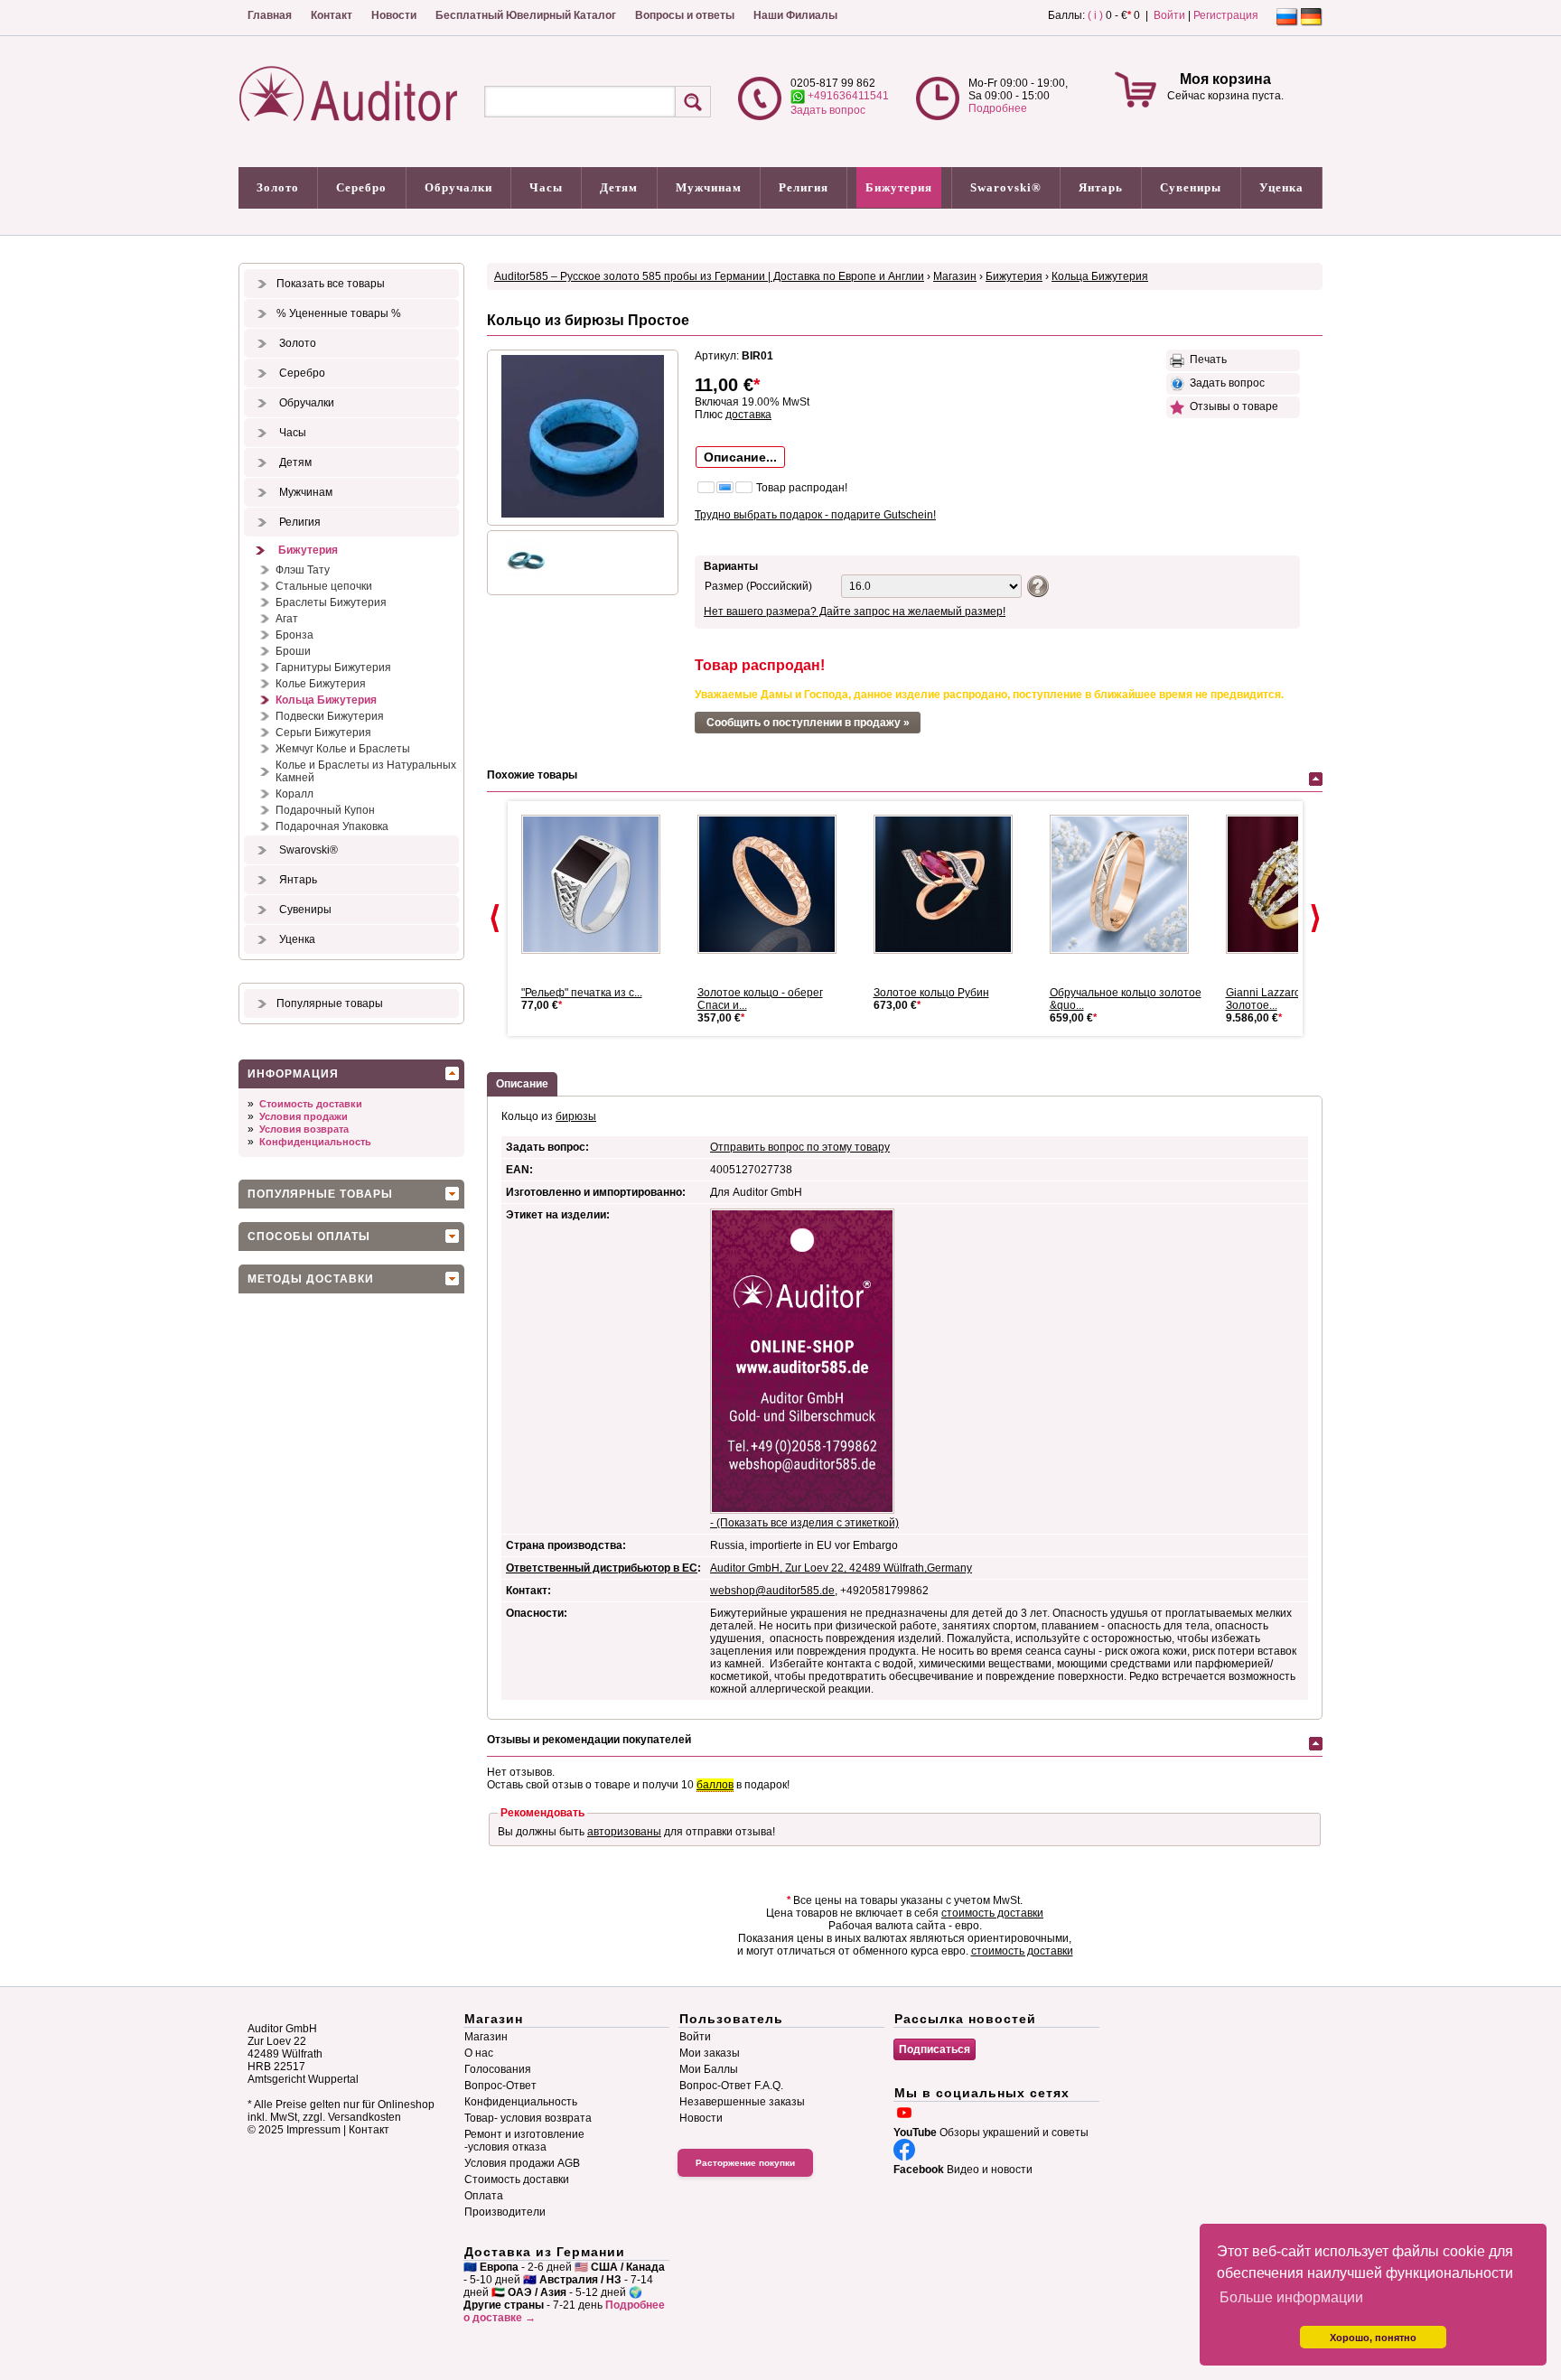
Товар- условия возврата (528, 2118)
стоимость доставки (992, 1913)
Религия (804, 187)
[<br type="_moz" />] (1126, 884)
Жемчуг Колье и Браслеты (343, 749)
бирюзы (576, 1116)
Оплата (484, 2196)
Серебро (361, 187)
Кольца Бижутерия (326, 700)
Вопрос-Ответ (500, 2086)
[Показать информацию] (1036, 585)
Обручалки (458, 187)
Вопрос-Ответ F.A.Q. (731, 2086)
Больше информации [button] (1291, 2297)
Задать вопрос (828, 110)
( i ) (1095, 15)
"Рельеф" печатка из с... (582, 993)
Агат (287, 619)
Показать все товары (331, 284)
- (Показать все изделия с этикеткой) (804, 1523)
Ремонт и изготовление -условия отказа (524, 2141)
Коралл (294, 794)
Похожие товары (532, 775)
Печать (1206, 359)
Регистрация (1226, 15)
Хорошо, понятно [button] (1373, 2338)
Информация (293, 1074)
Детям (619, 187)
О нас (479, 2053)
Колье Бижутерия (321, 684)
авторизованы (624, 1832)
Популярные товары (330, 1003)
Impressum (313, 2130)
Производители (505, 2212)
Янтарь (1101, 187)
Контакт (332, 15)
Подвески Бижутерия (330, 716)
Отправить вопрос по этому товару (800, 1147)
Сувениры (1191, 187)
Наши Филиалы (795, 15)
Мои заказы (710, 2053)
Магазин (955, 276)
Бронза (294, 635)
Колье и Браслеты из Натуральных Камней (366, 771)
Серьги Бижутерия (323, 733)
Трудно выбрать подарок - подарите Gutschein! (815, 515)
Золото (278, 187)
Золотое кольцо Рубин (931, 993)
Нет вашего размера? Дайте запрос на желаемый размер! (855, 611)
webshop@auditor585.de (772, 1591)
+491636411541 (847, 96)
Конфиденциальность (315, 1142)
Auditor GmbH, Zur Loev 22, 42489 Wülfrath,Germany (841, 1568)
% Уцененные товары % (339, 313)
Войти (1169, 15)
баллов (715, 1785)
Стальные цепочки (324, 586)
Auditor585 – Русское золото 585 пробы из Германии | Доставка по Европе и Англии (709, 276)
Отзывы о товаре (1231, 406)
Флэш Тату (303, 570)
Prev (495, 919)
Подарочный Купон (325, 810)
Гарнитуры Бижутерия (333, 667)
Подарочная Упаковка (332, 826)
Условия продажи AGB (522, 2163)
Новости (394, 15)
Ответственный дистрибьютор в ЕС (602, 1568)
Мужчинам (709, 187)
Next (1315, 919)
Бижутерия (899, 187)
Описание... (740, 457)
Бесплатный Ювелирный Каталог (526, 15)
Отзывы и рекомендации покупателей (589, 1740)
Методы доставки (311, 1279)
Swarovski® (1006, 187)
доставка (748, 415)
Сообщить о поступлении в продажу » (808, 723)
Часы (546, 187)
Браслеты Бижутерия (331, 602)
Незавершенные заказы (742, 2102)
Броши (293, 651)
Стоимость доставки (311, 1104)
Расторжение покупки (745, 2163)
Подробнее (998, 108)
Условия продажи (304, 1116)
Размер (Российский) (758, 586)
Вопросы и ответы (685, 15)
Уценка (1281, 187)
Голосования (498, 2069)
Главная (270, 15)
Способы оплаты (309, 1237)
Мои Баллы (709, 2069)
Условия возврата (304, 1129)
